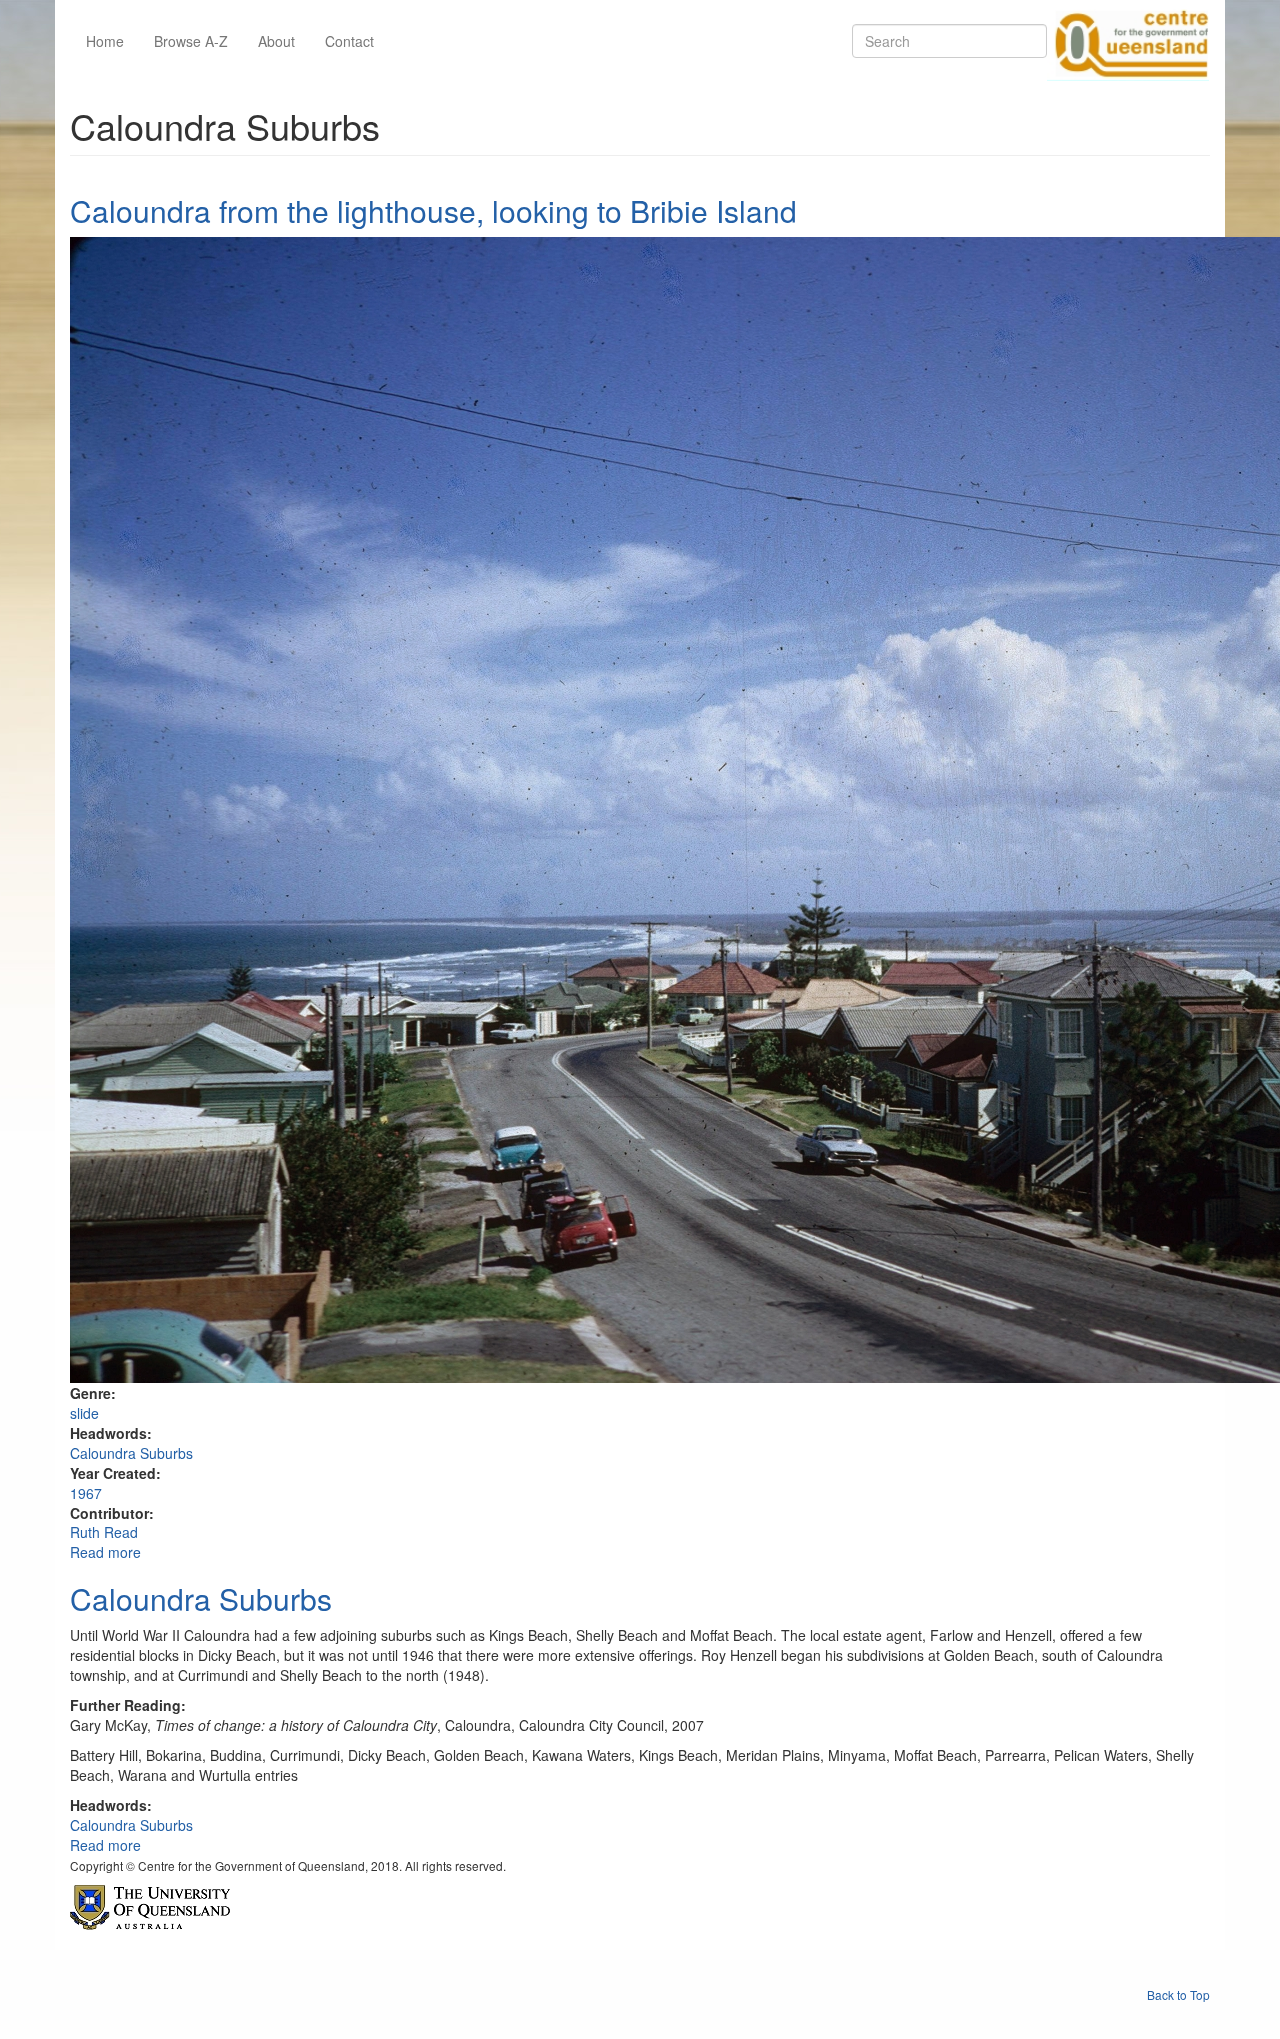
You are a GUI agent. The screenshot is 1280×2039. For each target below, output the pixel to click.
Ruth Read (104, 1532)
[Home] (1128, 41)
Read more (105, 1552)
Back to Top (1178, 1994)
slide (84, 1413)
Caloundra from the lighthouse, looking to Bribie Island (433, 210)
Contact (349, 41)
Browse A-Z (191, 41)
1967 (86, 1493)
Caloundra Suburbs (131, 1453)
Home (105, 41)
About (276, 41)
